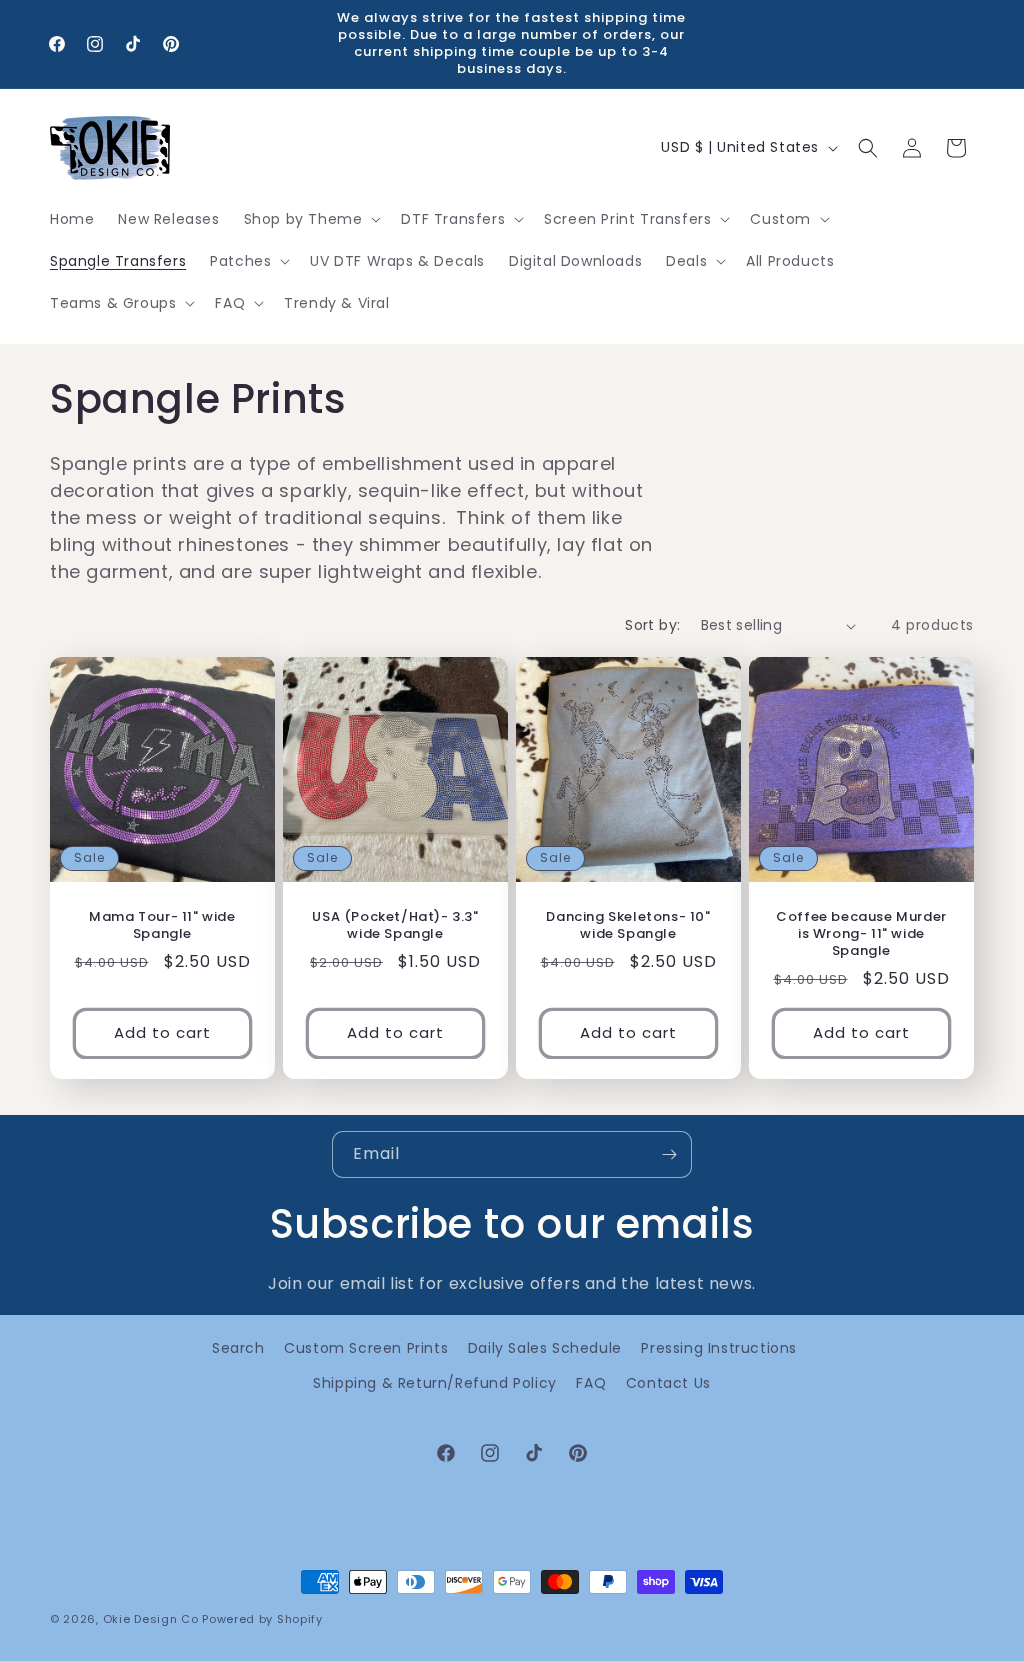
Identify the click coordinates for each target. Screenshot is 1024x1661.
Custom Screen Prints (366, 1348)
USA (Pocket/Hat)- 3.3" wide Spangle (395, 926)
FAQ (591, 1383)
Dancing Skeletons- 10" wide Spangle (628, 926)
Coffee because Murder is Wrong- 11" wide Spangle (861, 934)
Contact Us (668, 1383)
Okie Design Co (151, 1619)
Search (238, 1348)
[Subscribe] (669, 1154)
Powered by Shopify (262, 1619)
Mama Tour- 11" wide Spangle (162, 926)
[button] (311, 219)
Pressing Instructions (719, 1348)
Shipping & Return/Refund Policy (435, 1383)
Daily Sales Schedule (545, 1348)
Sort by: (652, 625)
